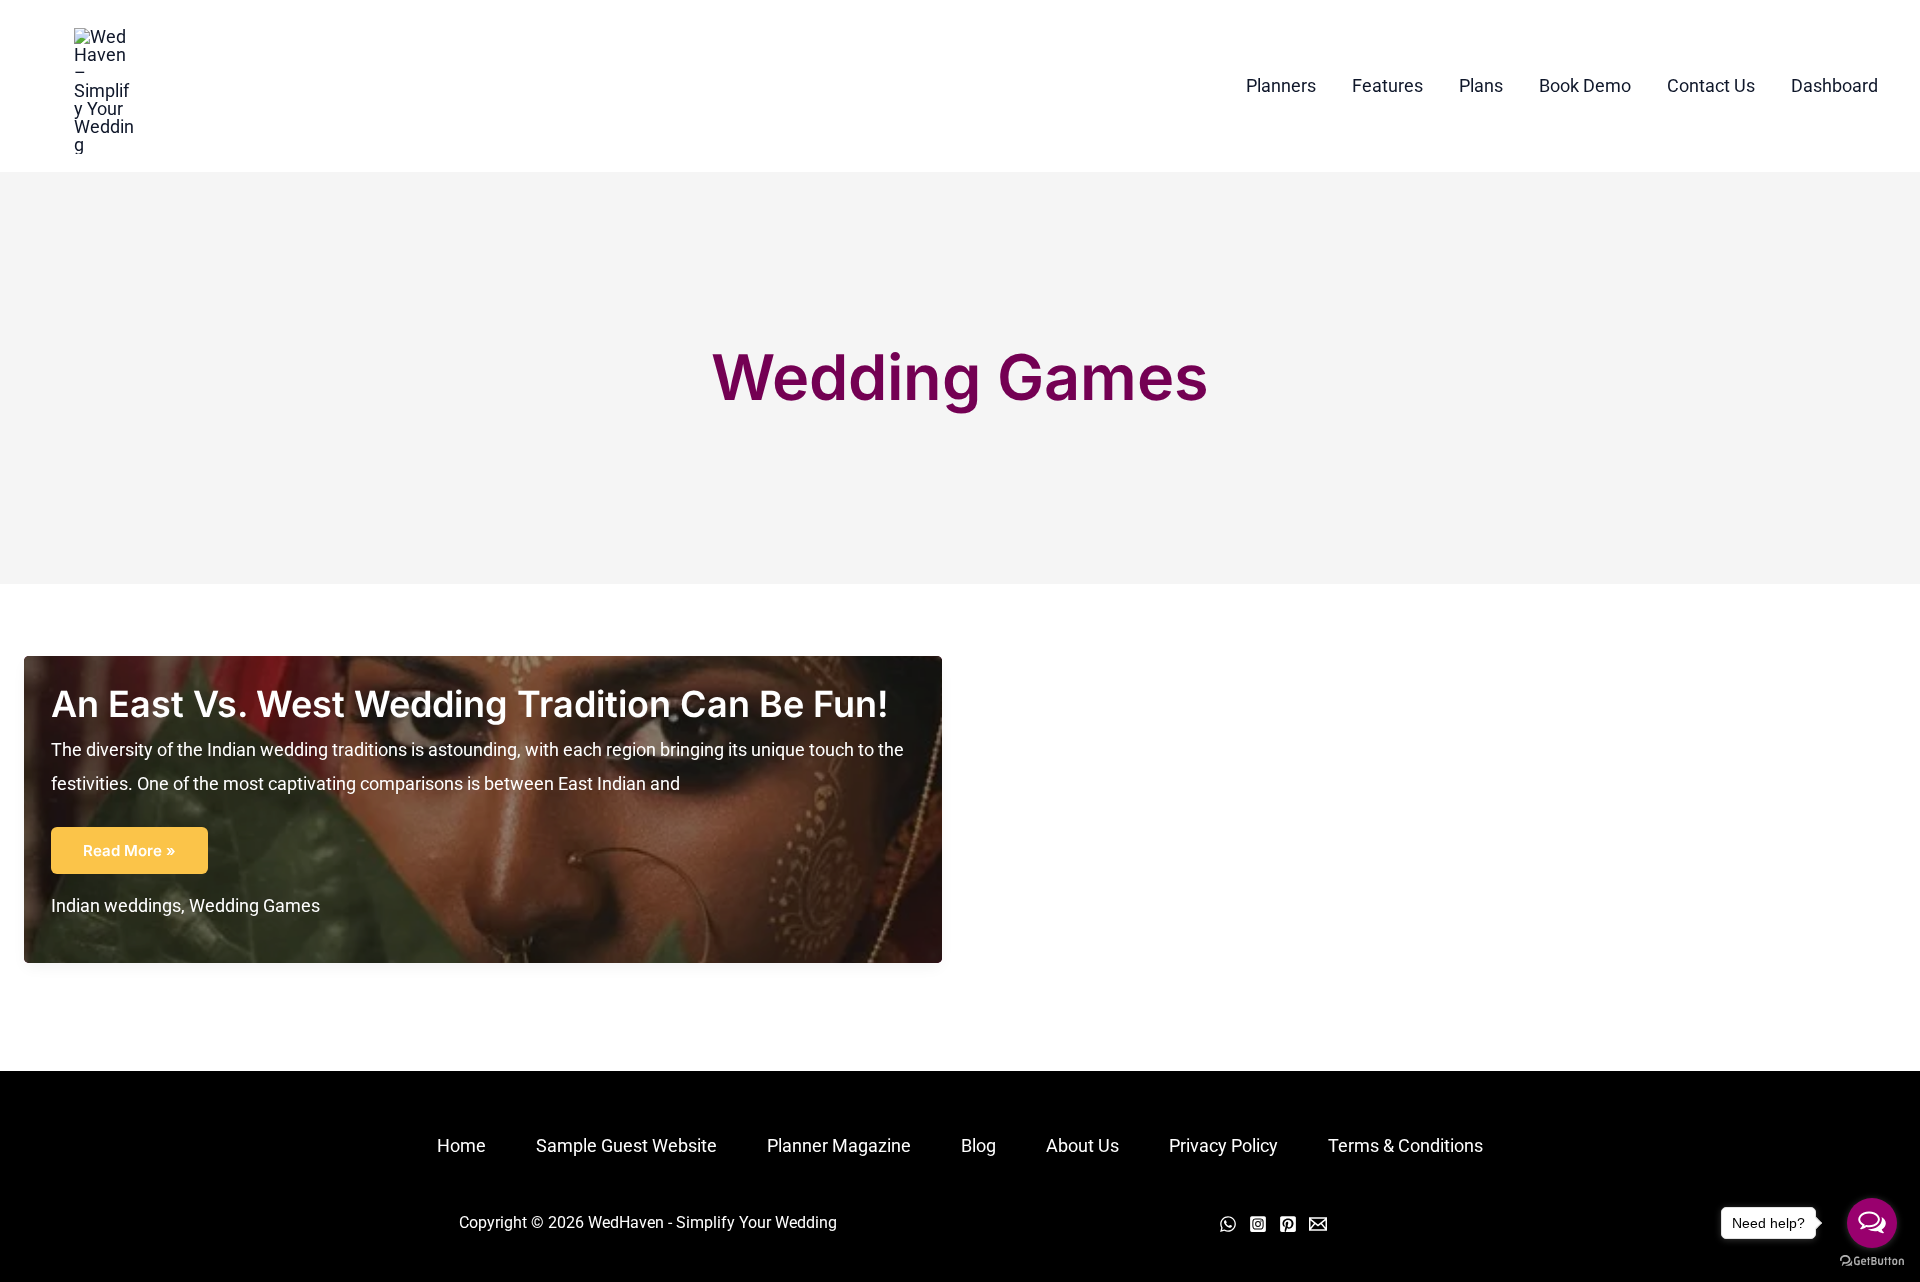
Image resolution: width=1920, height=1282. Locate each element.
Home (461, 1145)
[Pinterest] (1288, 1224)
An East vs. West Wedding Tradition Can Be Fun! (470, 704)
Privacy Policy (1223, 1145)
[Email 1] (1318, 1224)
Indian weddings (116, 905)
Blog (978, 1145)
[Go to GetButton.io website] (1872, 1261)
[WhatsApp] (1228, 1224)
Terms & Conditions (1405, 1145)
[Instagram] (1258, 1224)
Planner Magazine (839, 1145)
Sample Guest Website (626, 1145)
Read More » (129, 857)
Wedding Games (254, 905)
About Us (1082, 1145)
